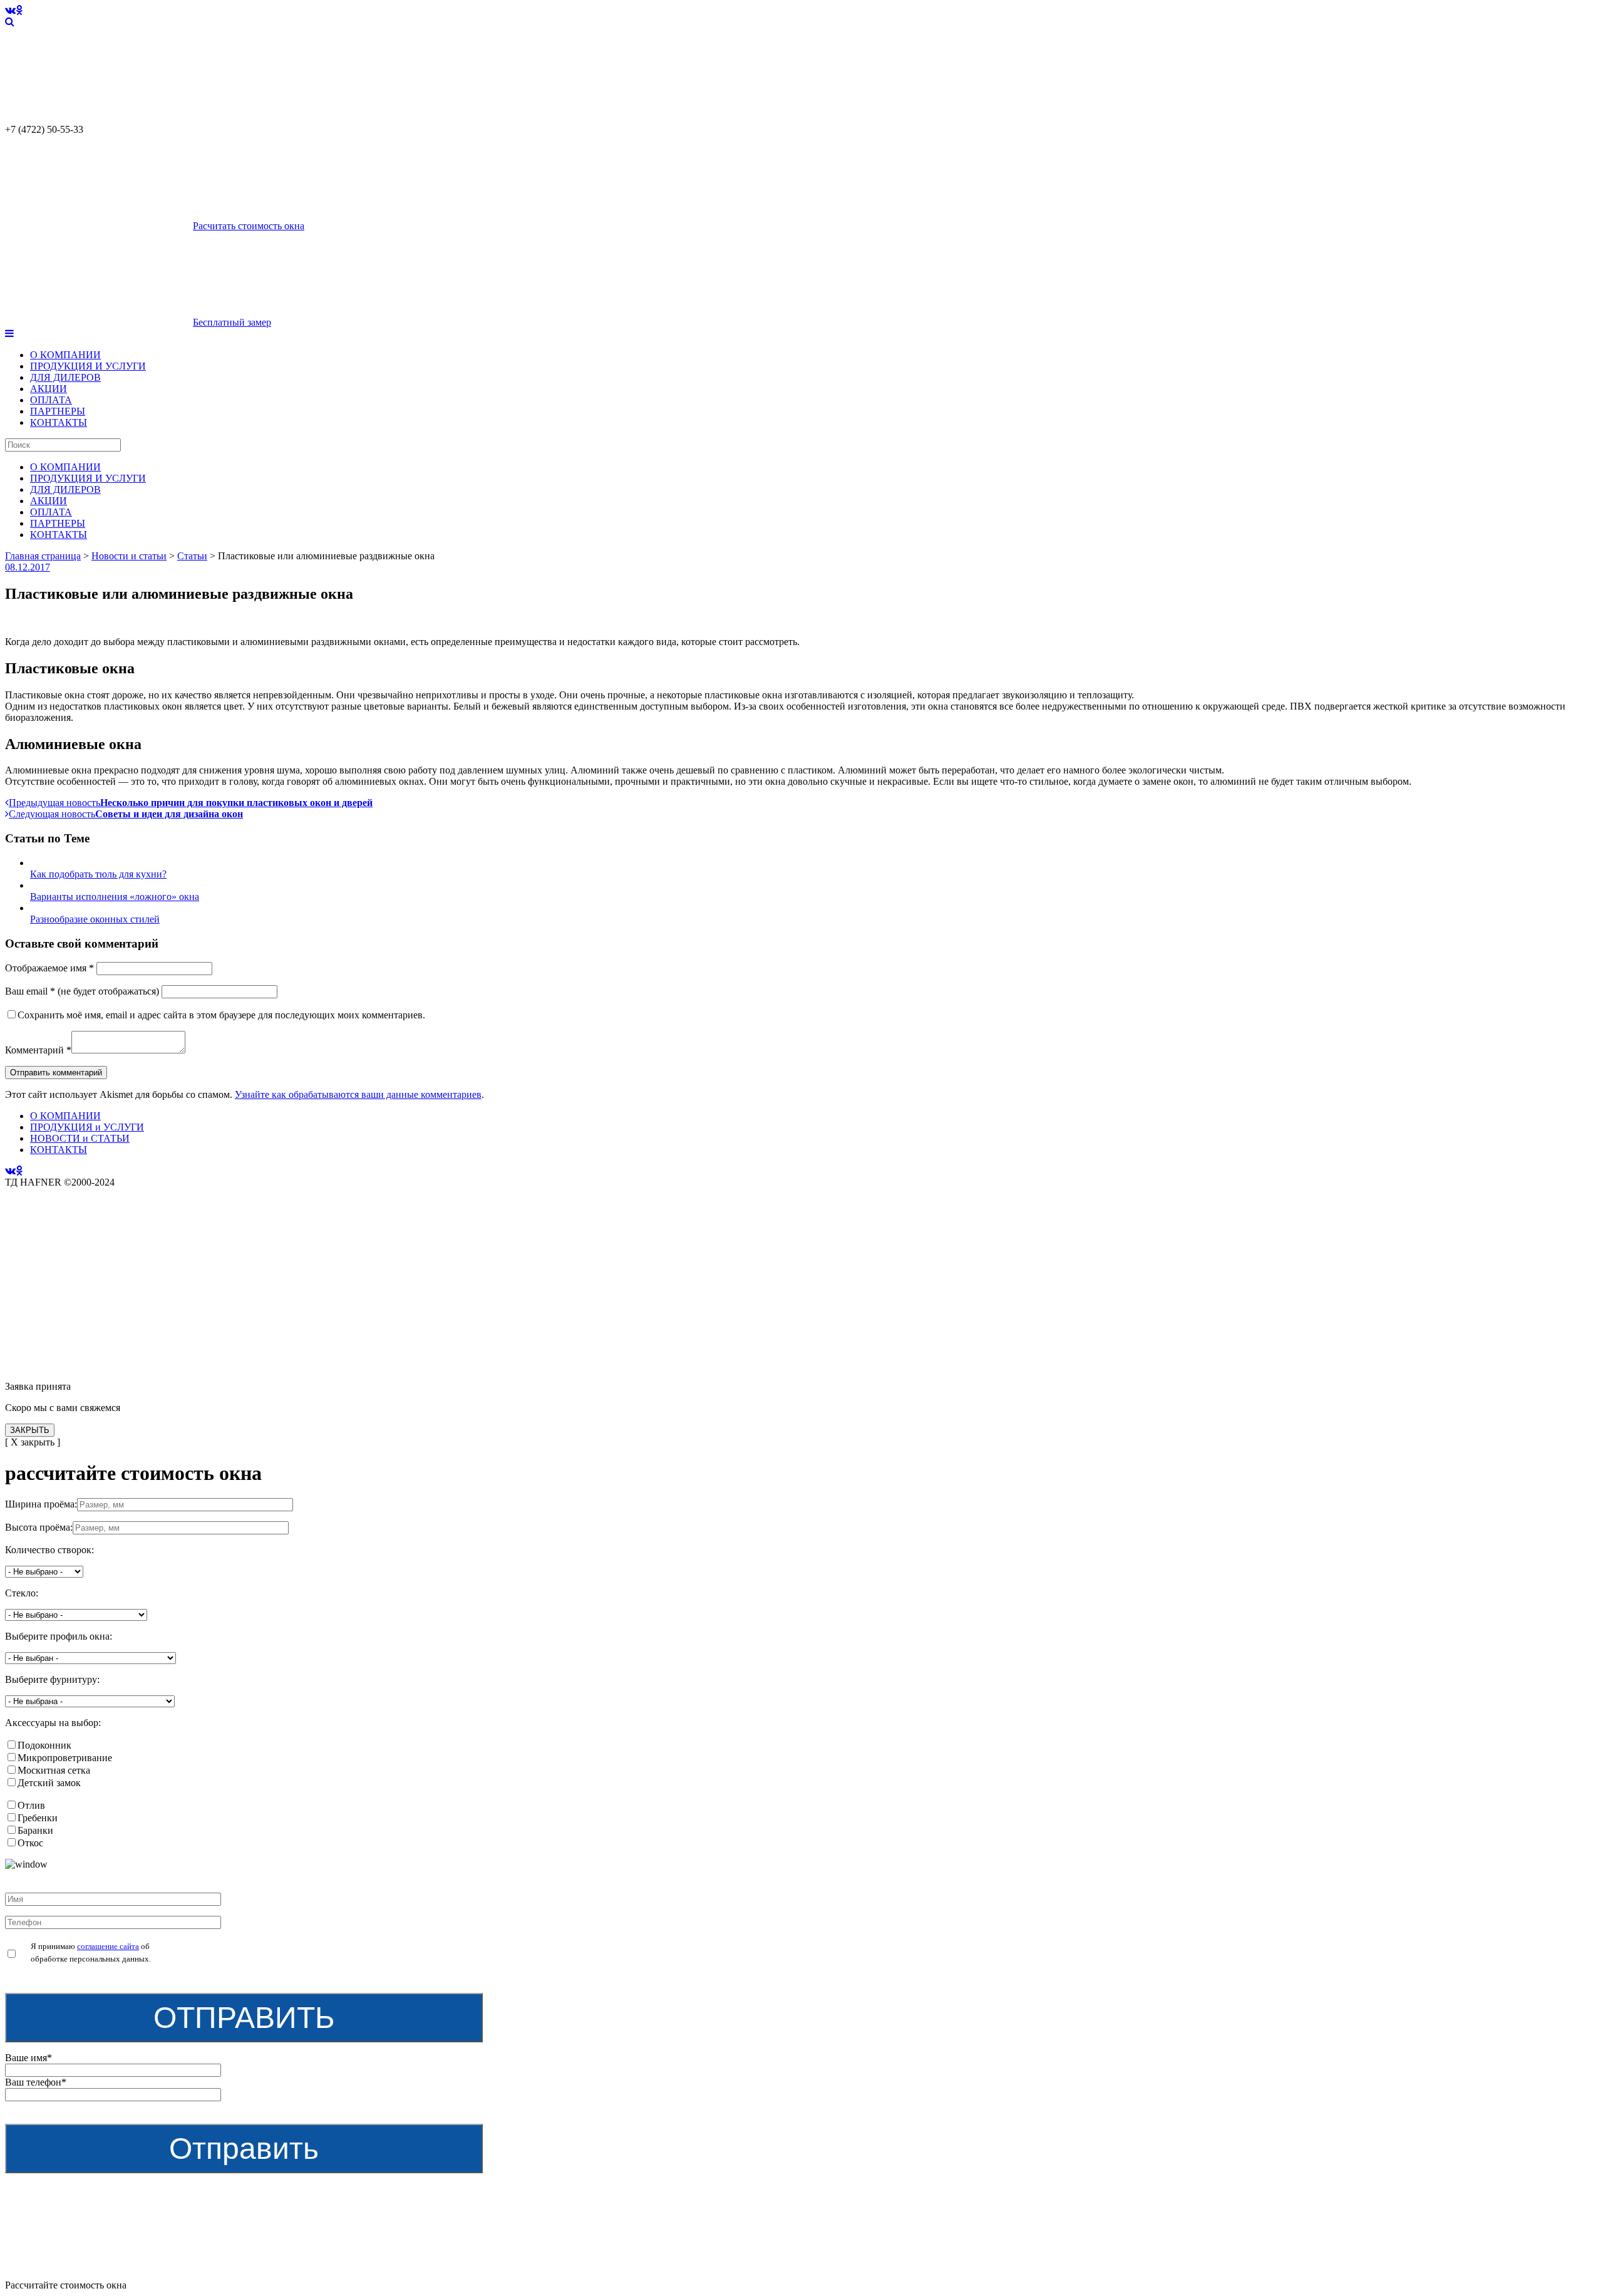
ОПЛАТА (51, 400)
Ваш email (30, 991)
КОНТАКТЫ (59, 422)
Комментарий (38, 1050)
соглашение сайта (108, 1946)
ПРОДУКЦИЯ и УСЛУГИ (87, 1127)
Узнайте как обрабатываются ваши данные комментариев (358, 1094)
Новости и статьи (129, 556)
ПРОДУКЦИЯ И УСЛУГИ (88, 366)
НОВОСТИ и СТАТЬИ (80, 1138)
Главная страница (43, 556)
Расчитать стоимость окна (249, 226)
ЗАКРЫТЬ (30, 1430)
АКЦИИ (49, 389)
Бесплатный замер (232, 322)
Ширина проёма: (41, 1504)
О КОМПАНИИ (65, 355)
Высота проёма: (39, 1527)
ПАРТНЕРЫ (58, 411)
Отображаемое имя (49, 968)
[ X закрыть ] (33, 1442)
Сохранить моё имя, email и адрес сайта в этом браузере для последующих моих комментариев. (221, 1015)
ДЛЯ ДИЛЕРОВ (65, 377)
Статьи (192, 556)
